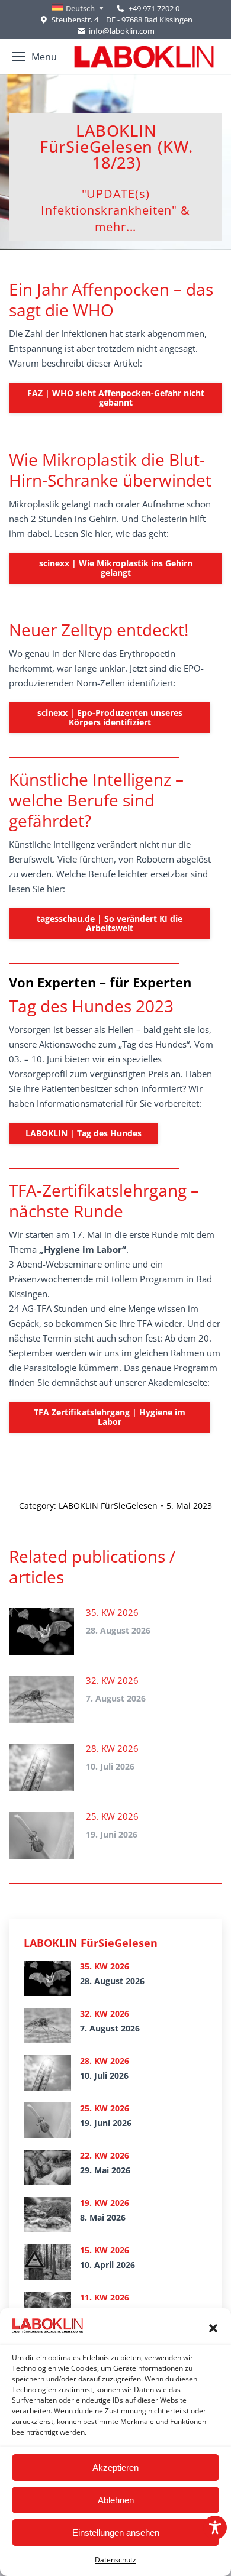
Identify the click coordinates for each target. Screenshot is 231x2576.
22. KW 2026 (105, 2155)
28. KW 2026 (112, 1748)
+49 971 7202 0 (154, 8)
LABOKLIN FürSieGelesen (108, 1506)
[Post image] (41, 1632)
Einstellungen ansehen (116, 2533)
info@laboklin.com (122, 31)
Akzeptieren (115, 2468)
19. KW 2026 (105, 2203)
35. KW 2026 (112, 1612)
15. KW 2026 (105, 2250)
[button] (213, 2328)
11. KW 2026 (105, 2297)
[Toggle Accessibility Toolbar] (215, 2528)
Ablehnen (116, 2500)
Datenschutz (115, 2560)
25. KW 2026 (112, 1816)
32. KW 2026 (112, 1680)
